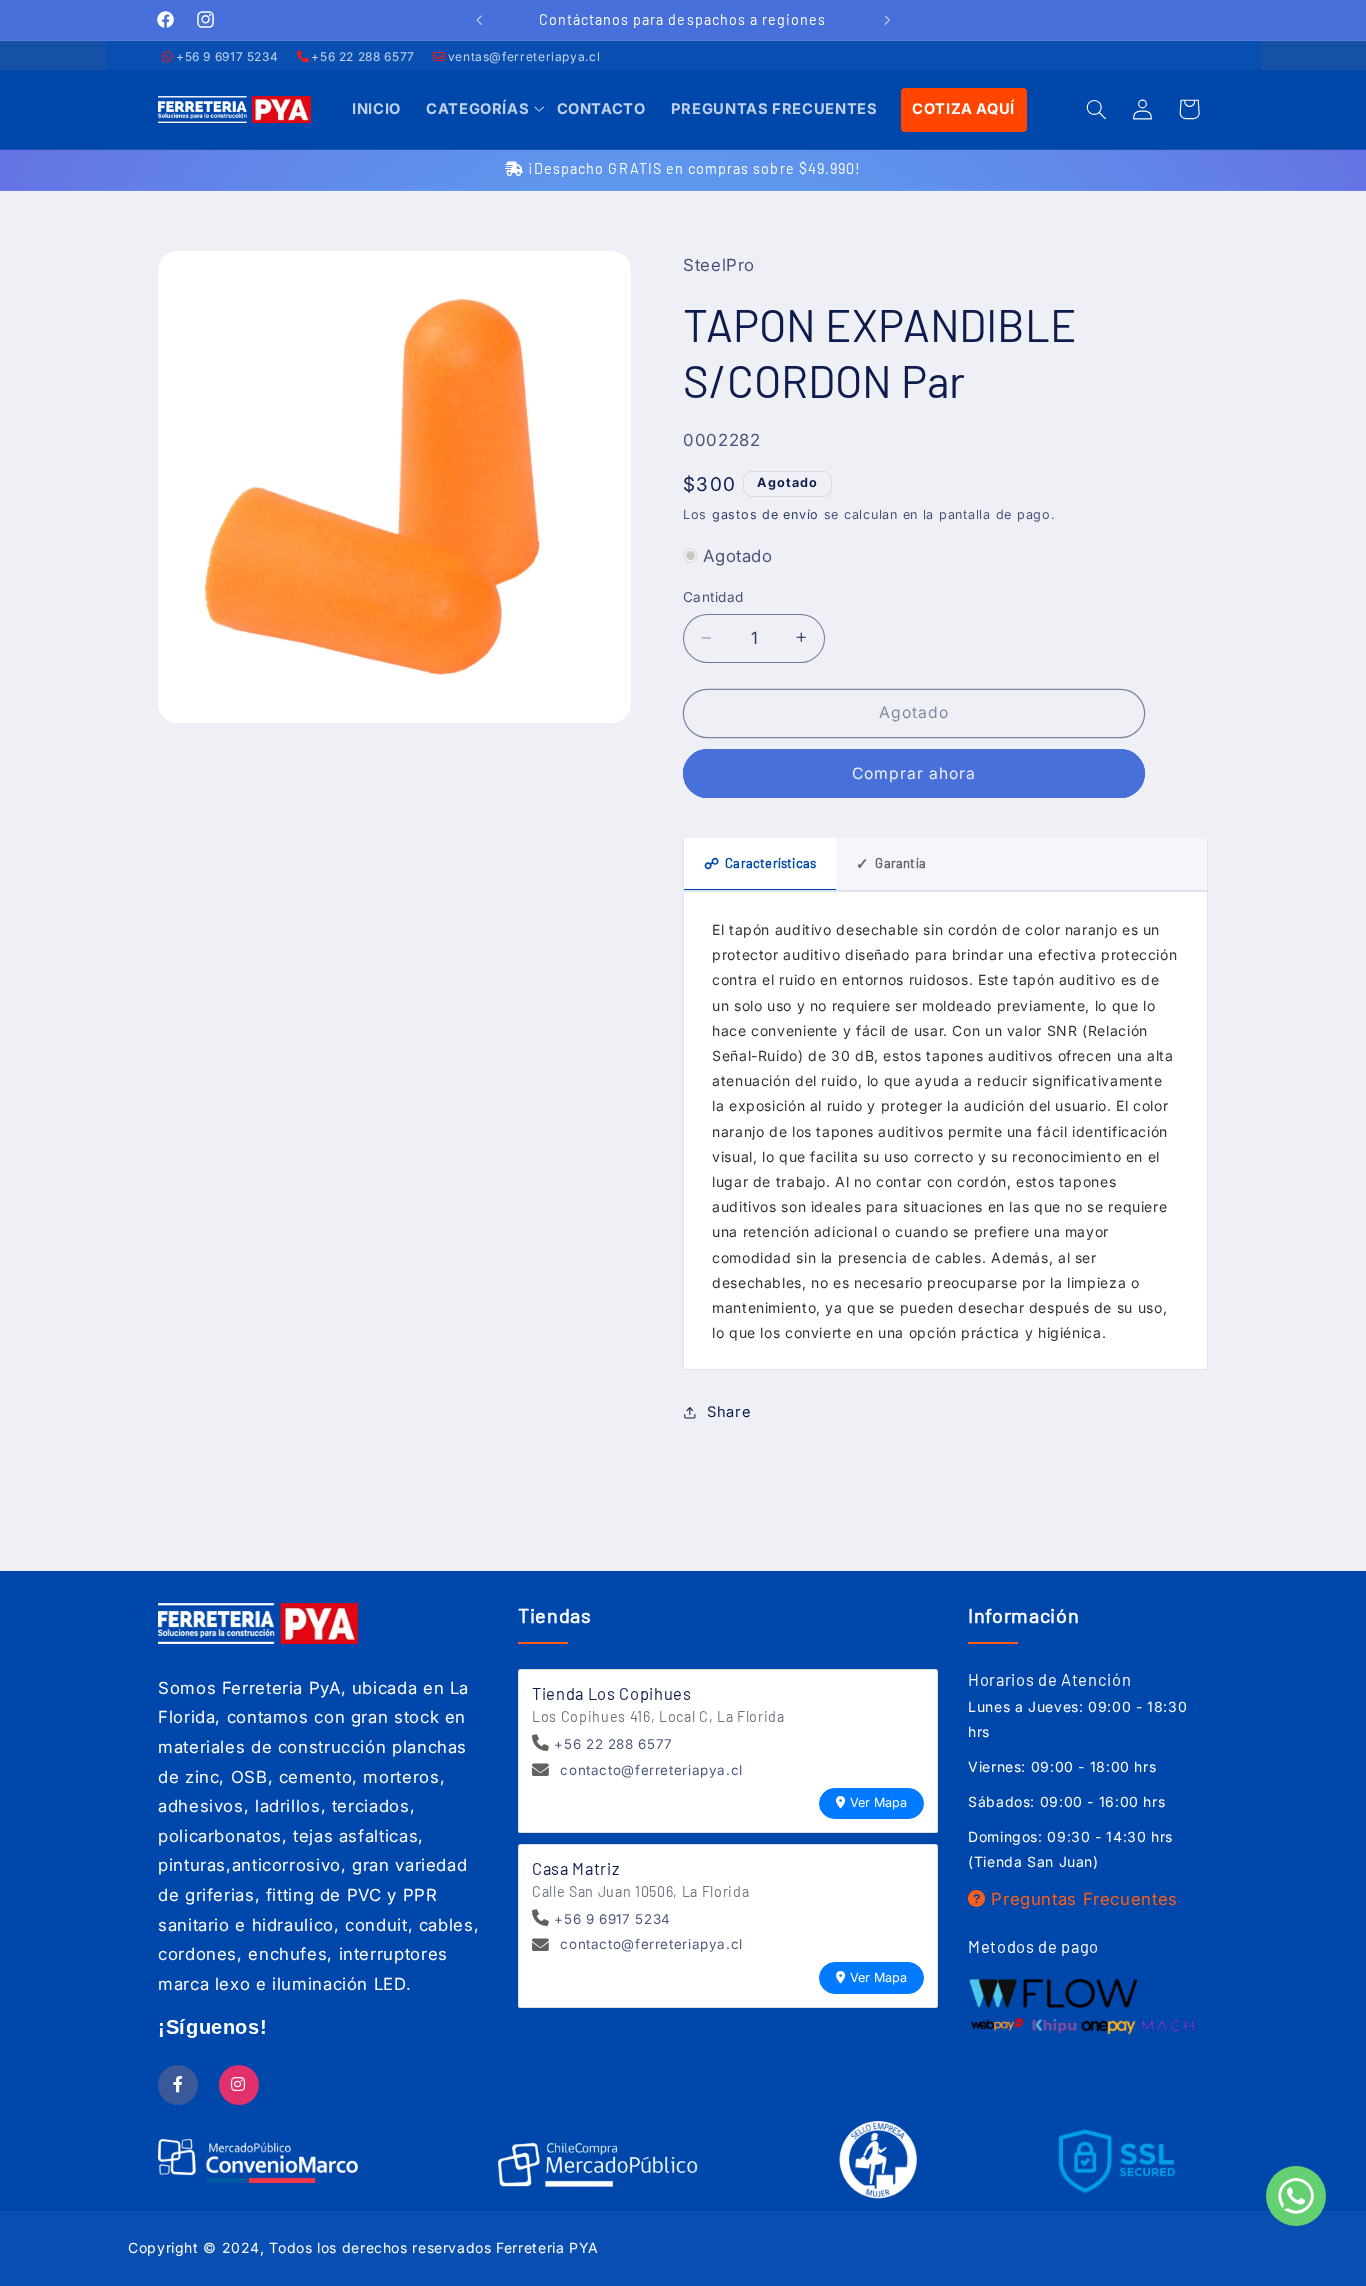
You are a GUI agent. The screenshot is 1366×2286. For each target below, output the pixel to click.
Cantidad (713, 597)
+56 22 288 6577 (362, 56)
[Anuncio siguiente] (887, 20)
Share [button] (729, 1412)
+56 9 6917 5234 (227, 56)
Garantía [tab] (891, 863)
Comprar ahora (914, 772)
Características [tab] (760, 863)
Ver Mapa (878, 1802)
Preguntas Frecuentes (1082, 1899)
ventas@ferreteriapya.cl (524, 56)
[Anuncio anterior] (479, 20)
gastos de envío (765, 513)
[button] (478, 110)
